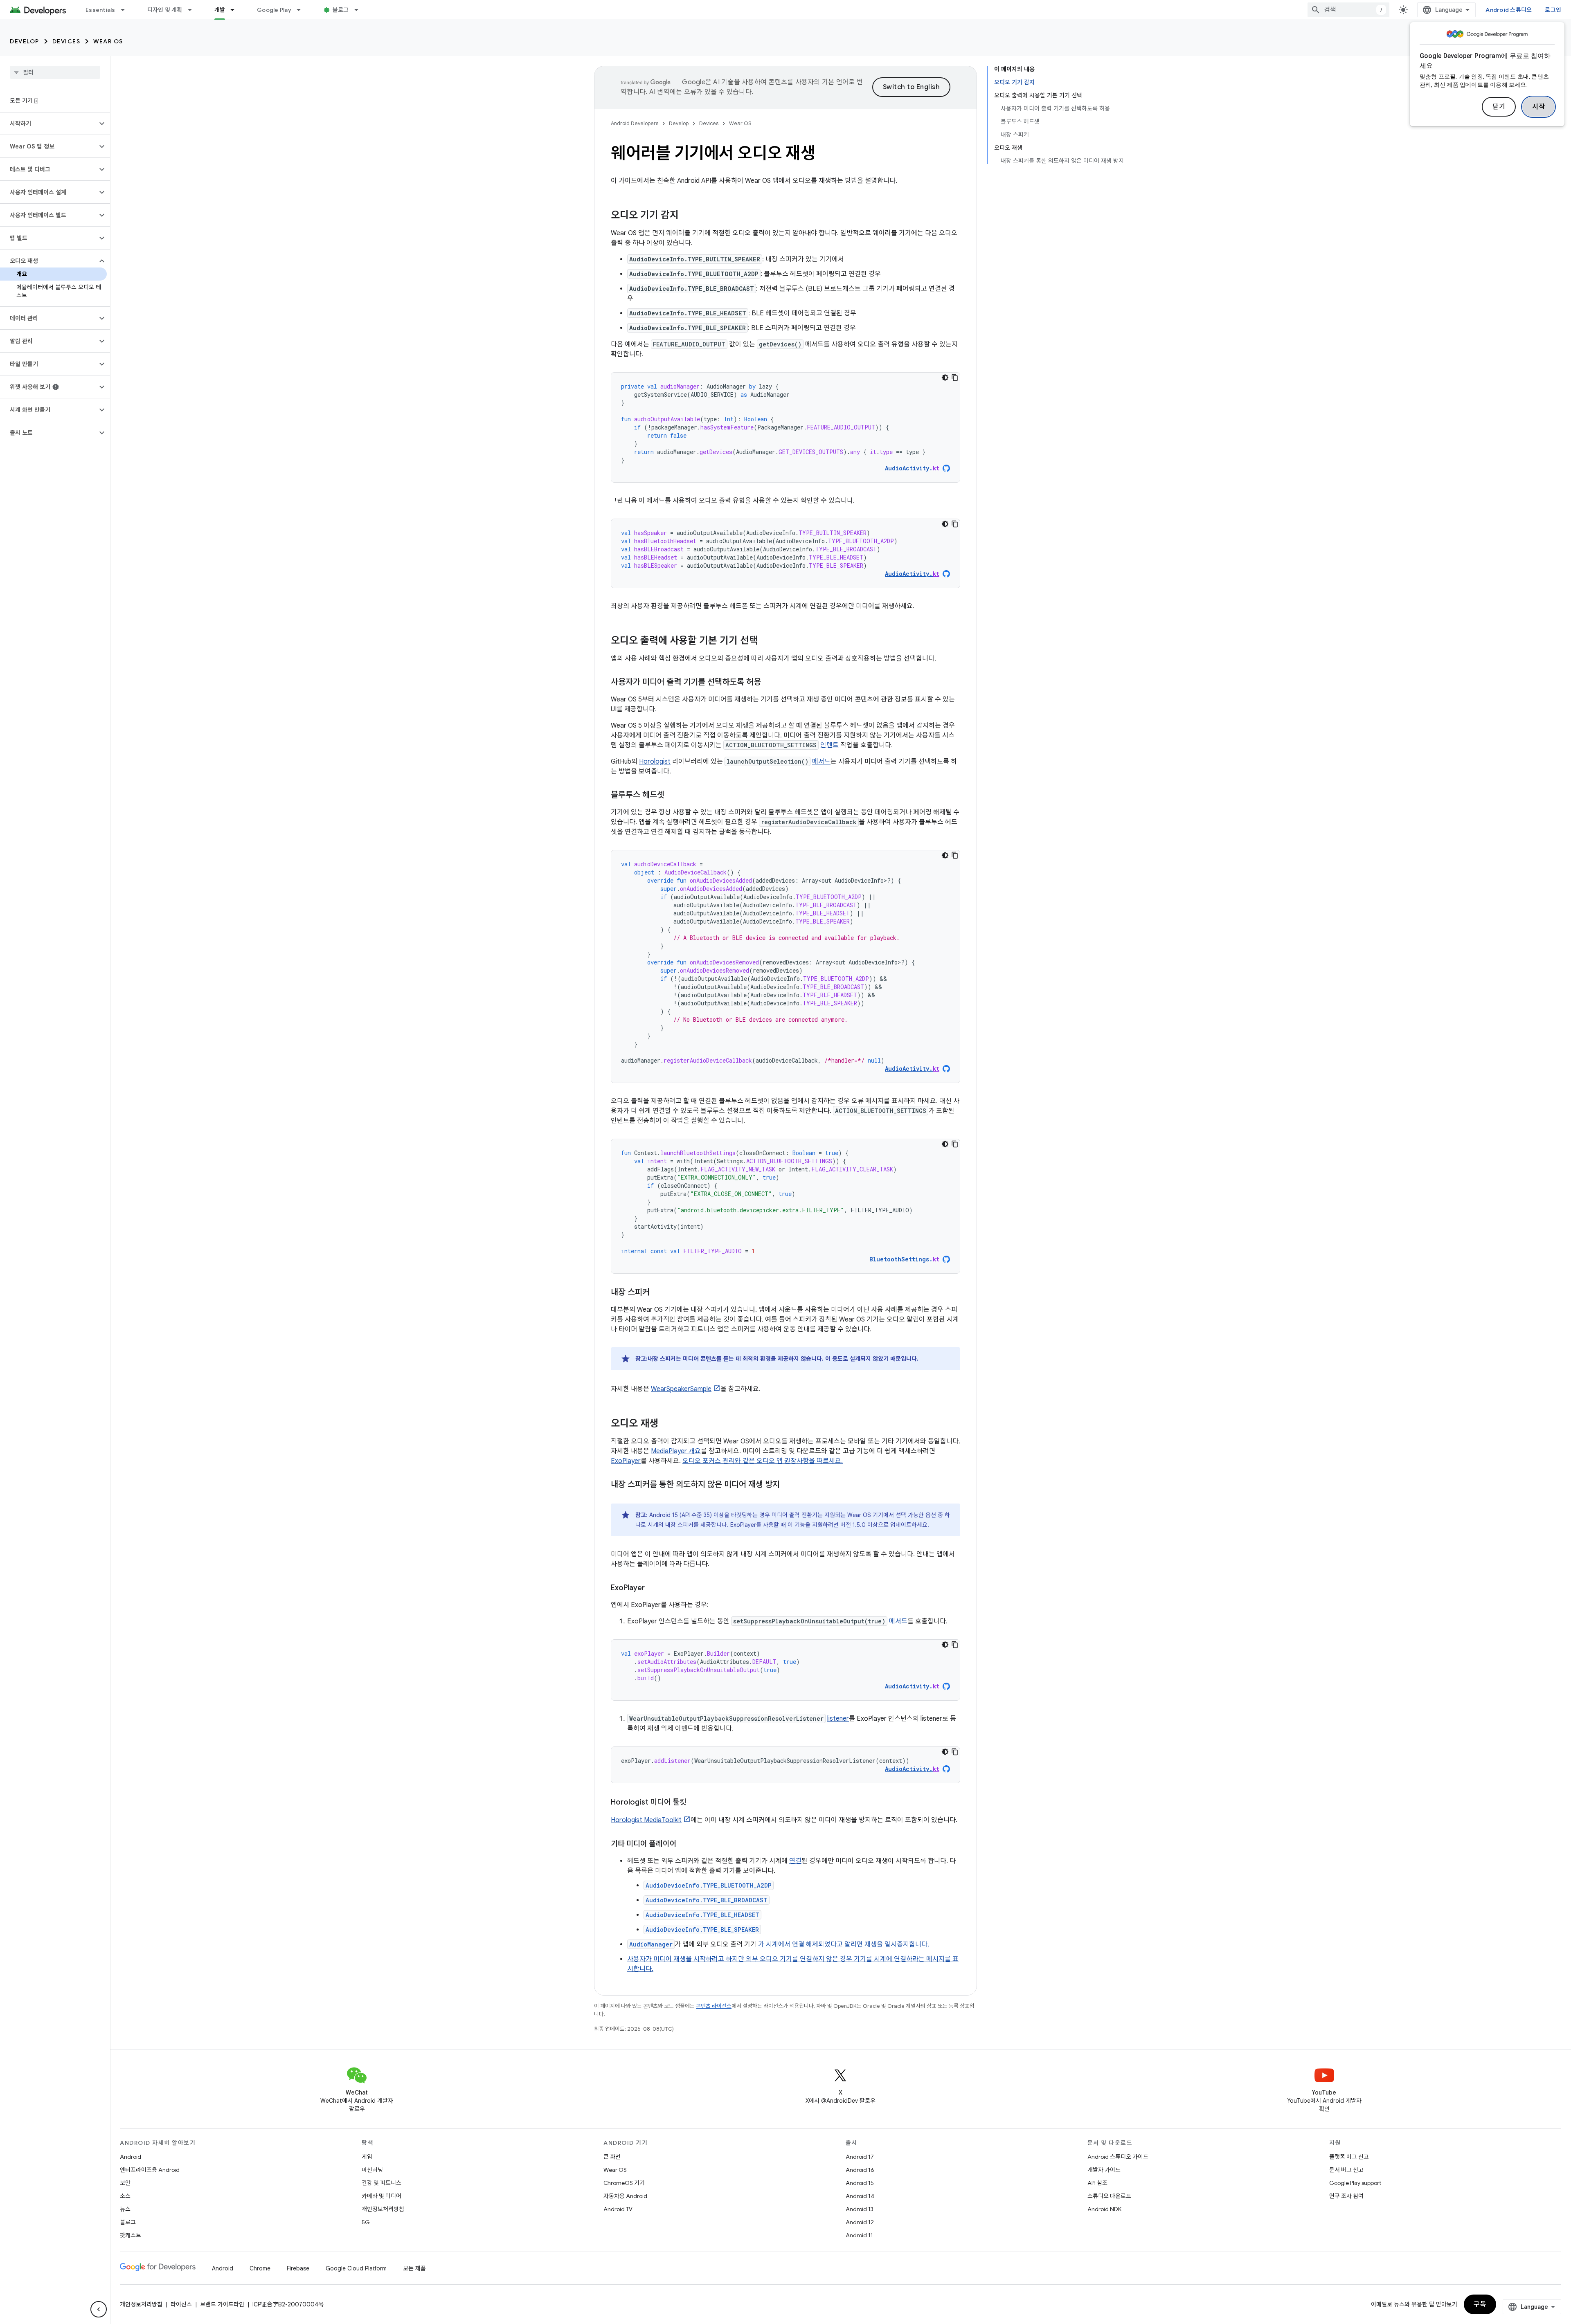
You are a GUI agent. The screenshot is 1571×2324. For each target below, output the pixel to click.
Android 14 (860, 2196)
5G (366, 2222)
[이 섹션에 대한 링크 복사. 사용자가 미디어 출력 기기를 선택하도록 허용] (769, 683)
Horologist (655, 762)
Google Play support (1355, 2183)
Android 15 (860, 2183)
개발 (220, 10)
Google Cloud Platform (356, 2268)
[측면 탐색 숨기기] (99, 2309)
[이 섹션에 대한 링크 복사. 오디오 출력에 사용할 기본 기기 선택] (766, 641)
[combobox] (1348, 10)
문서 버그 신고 (1346, 2170)
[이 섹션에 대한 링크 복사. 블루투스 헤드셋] (673, 796)
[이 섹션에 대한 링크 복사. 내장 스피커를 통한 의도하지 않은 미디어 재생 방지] (788, 1485)
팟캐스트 (131, 2235)
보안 (125, 2183)
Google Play (274, 10)
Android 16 (860, 2170)
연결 (795, 1861)
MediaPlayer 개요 (676, 1451)
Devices (66, 41)
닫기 (1499, 107)
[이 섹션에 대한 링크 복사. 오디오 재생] (666, 1424)
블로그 (341, 10)
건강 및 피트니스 (381, 2183)
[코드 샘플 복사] (955, 378)
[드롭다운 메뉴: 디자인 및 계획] (194, 10)
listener (838, 1719)
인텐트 (829, 745)
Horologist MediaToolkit (646, 1820)
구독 (1480, 2304)
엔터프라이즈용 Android (150, 2170)
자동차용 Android (625, 2196)
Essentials (100, 10)
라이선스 (181, 2304)
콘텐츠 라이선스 (714, 2006)
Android (131, 2157)
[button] (48, 124)
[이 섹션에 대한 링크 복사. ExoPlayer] (653, 1589)
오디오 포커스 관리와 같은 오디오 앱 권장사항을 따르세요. (763, 1461)
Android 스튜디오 (1509, 10)
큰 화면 (612, 2157)
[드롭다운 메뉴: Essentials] (126, 10)
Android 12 (860, 2222)
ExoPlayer (626, 1461)
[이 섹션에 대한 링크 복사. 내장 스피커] (658, 1293)
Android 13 (860, 2209)
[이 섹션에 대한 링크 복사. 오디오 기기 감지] (687, 216)
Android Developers (635, 123)
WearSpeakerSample (681, 1389)
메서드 (821, 762)
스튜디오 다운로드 (1109, 2196)
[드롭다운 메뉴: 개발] (236, 10)
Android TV (618, 2209)
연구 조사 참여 (1346, 2196)
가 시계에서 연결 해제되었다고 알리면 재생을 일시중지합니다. (844, 1944)
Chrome (260, 2268)
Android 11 (859, 2235)
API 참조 (1097, 2183)
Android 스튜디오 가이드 (1118, 2157)
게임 (367, 2157)
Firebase (298, 2268)
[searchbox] (55, 72)
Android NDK (1104, 2209)
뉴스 (125, 2209)
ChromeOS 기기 (624, 2183)
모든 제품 (414, 2268)
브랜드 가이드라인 (222, 2304)
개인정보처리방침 (383, 2209)
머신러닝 (372, 2170)
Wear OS (108, 41)
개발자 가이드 (1104, 2170)
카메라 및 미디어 (381, 2196)
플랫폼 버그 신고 (1349, 2157)
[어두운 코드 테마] (945, 378)
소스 (125, 2196)
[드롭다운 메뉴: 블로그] (360, 10)
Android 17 (860, 2157)
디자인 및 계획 (165, 10)
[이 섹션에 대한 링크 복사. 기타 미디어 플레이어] (685, 1845)
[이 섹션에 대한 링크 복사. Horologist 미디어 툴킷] (695, 1803)
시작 (1538, 107)
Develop (25, 41)
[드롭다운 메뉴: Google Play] (302, 10)
